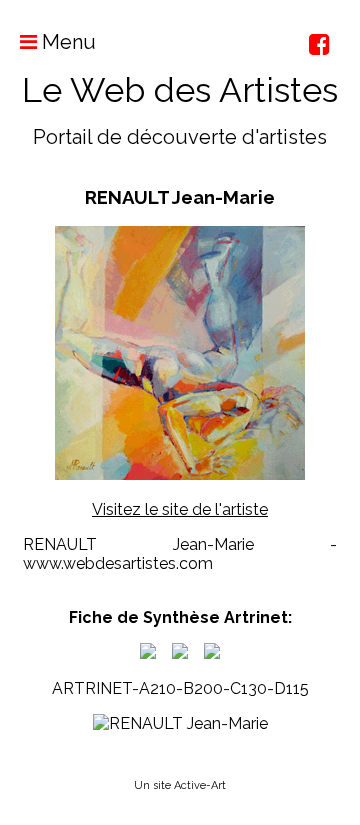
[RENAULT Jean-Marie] (148, 653)
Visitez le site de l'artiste (180, 509)
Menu (66, 42)
